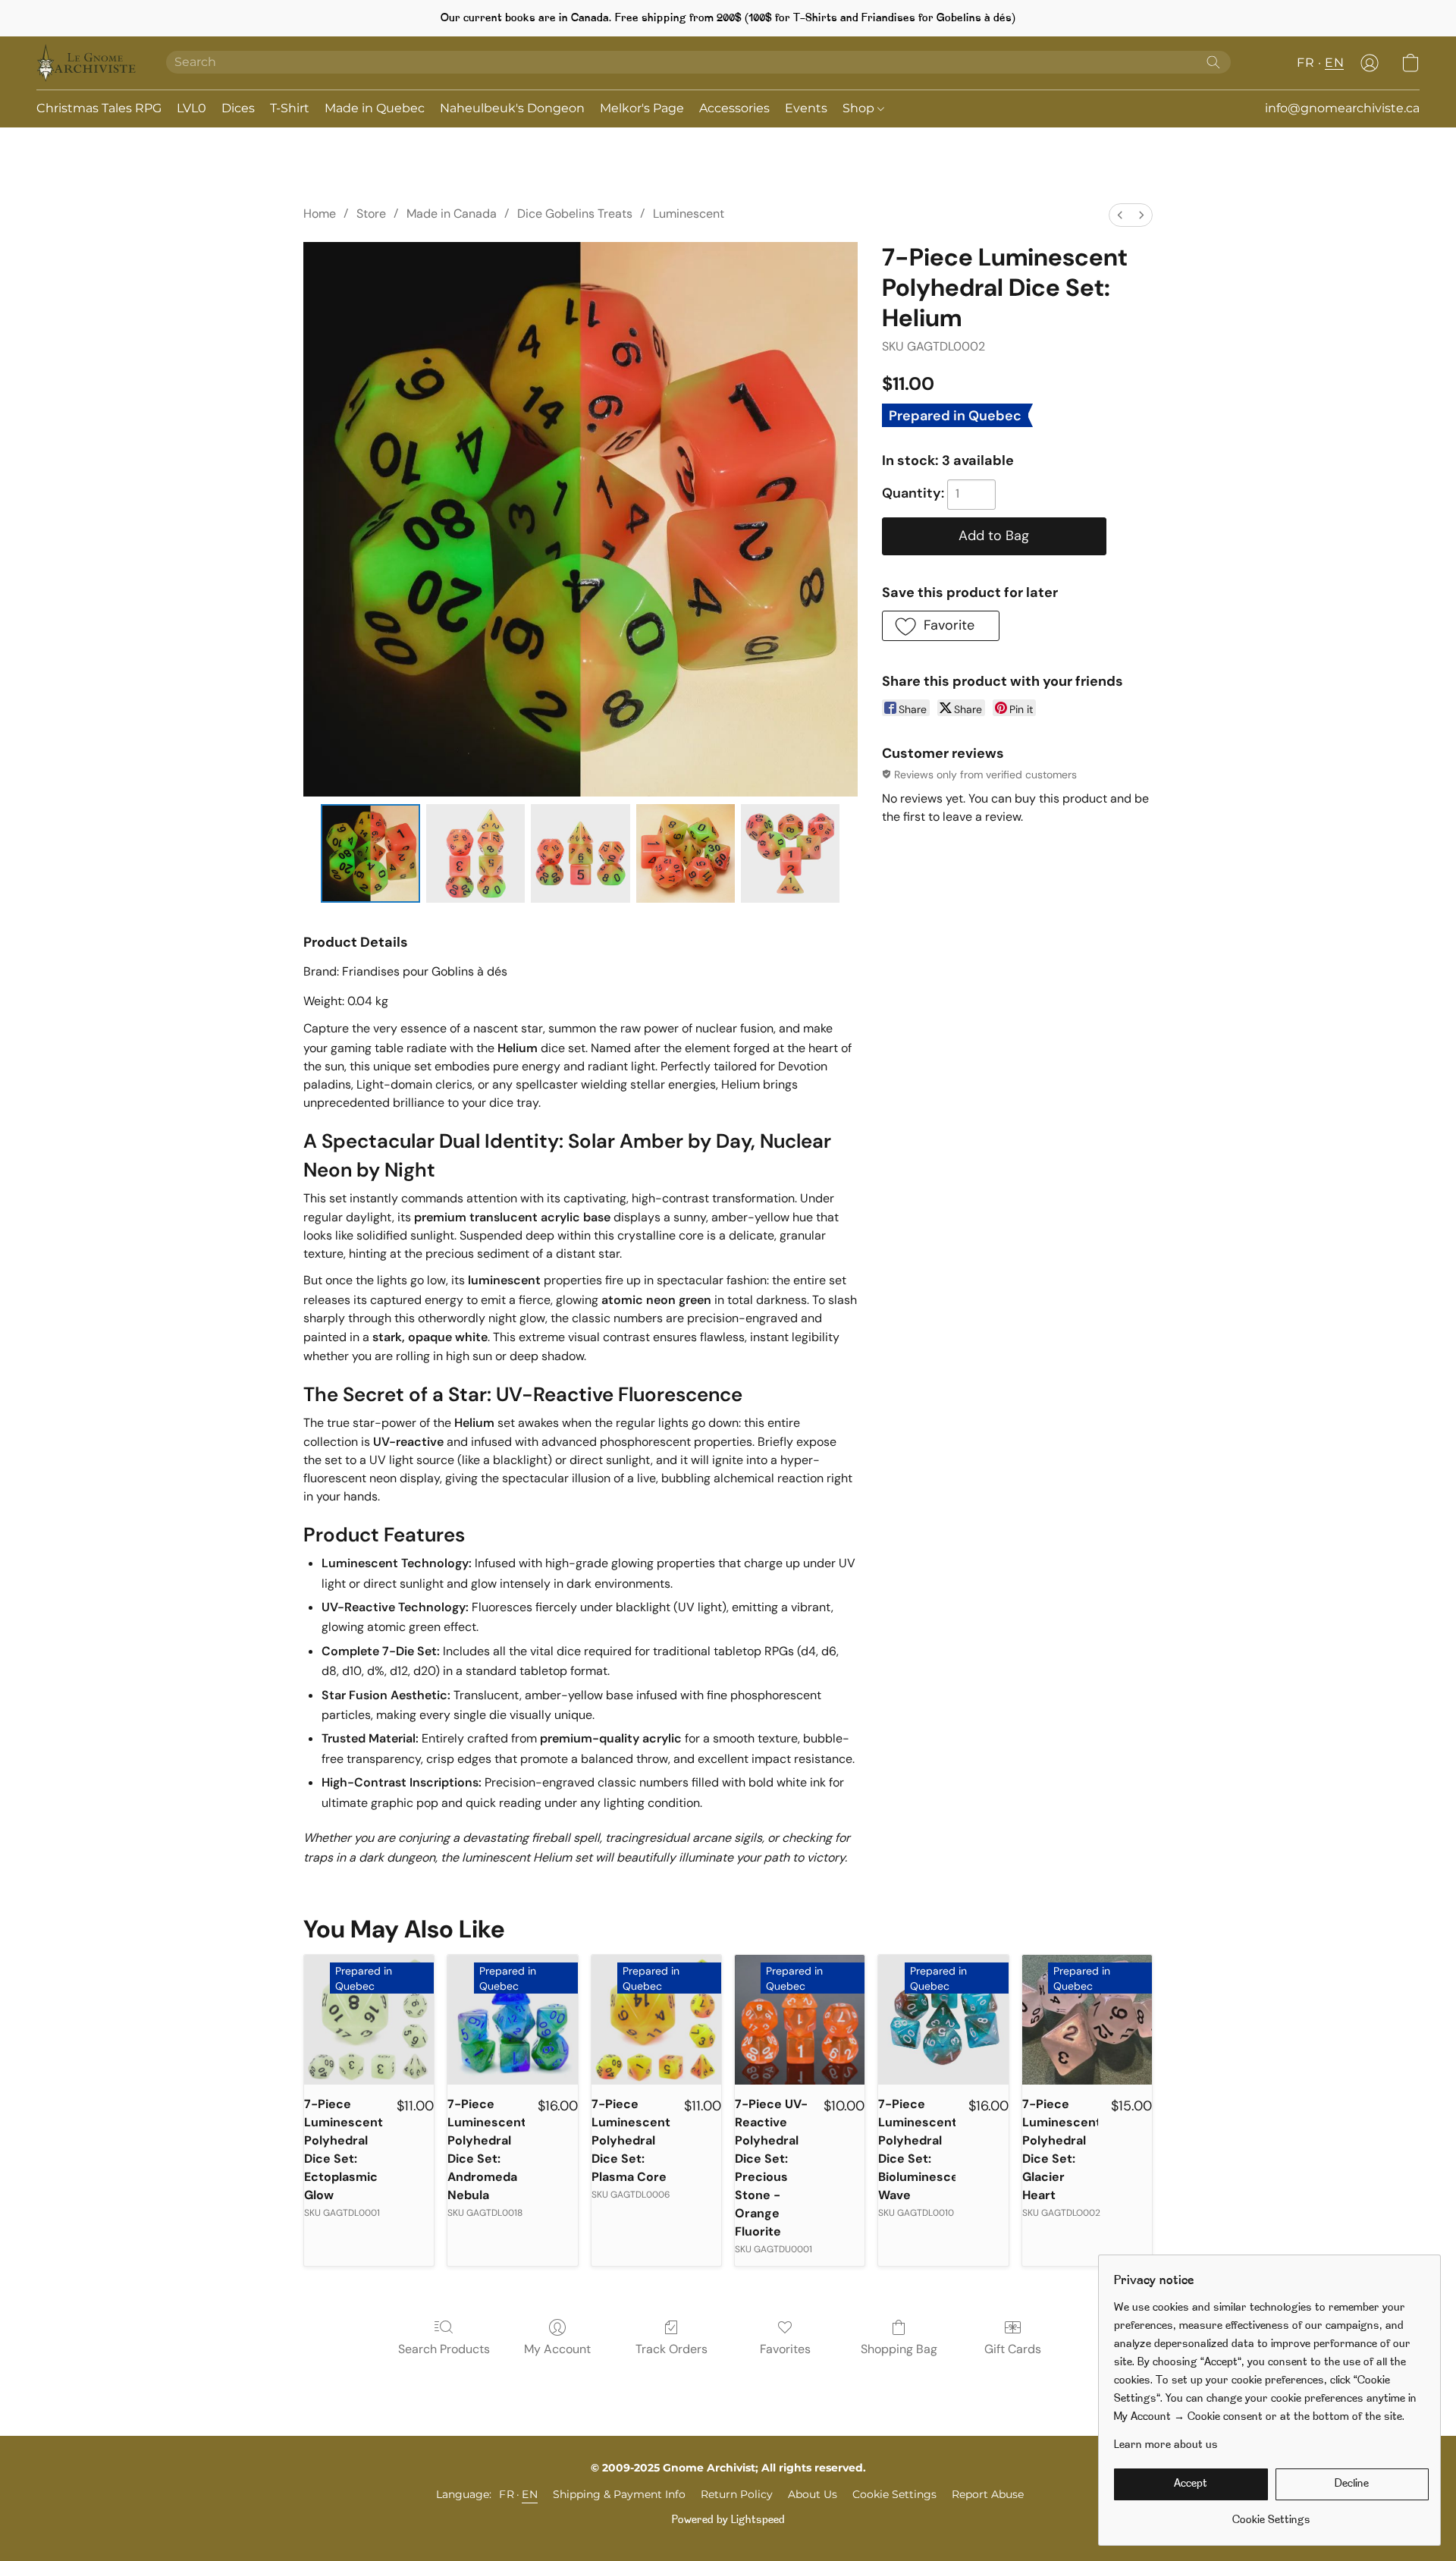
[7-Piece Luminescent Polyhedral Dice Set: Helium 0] (370, 853)
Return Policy (737, 2494)
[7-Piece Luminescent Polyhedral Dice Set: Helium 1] (475, 853)
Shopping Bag (899, 2349)
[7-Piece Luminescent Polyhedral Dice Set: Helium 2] (580, 853)
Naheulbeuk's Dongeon (512, 108)
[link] (1271, 2515)
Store (371, 214)
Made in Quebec (375, 108)
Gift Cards (1013, 2349)
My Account (557, 2349)
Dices (238, 108)
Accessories (734, 108)
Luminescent (689, 214)
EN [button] (1334, 63)
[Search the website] (1213, 62)
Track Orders (672, 2349)
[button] (86, 63)
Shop (860, 108)
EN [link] (530, 2494)
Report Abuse (988, 2494)
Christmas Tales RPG (99, 108)
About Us (813, 2494)
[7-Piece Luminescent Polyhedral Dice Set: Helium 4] (790, 853)
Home (320, 214)
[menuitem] (1120, 215)
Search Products (444, 2349)
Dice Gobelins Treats (575, 214)
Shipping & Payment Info (619, 2494)
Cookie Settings (894, 2494)
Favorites (785, 2349)
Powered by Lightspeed (728, 2520)
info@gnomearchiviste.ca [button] (1342, 108)
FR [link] (507, 2494)
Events (806, 108)
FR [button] (1305, 63)
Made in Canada (452, 214)
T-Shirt (290, 108)
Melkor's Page (642, 108)
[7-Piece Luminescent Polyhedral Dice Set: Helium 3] (686, 853)
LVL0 (191, 108)
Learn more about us (1166, 2445)
